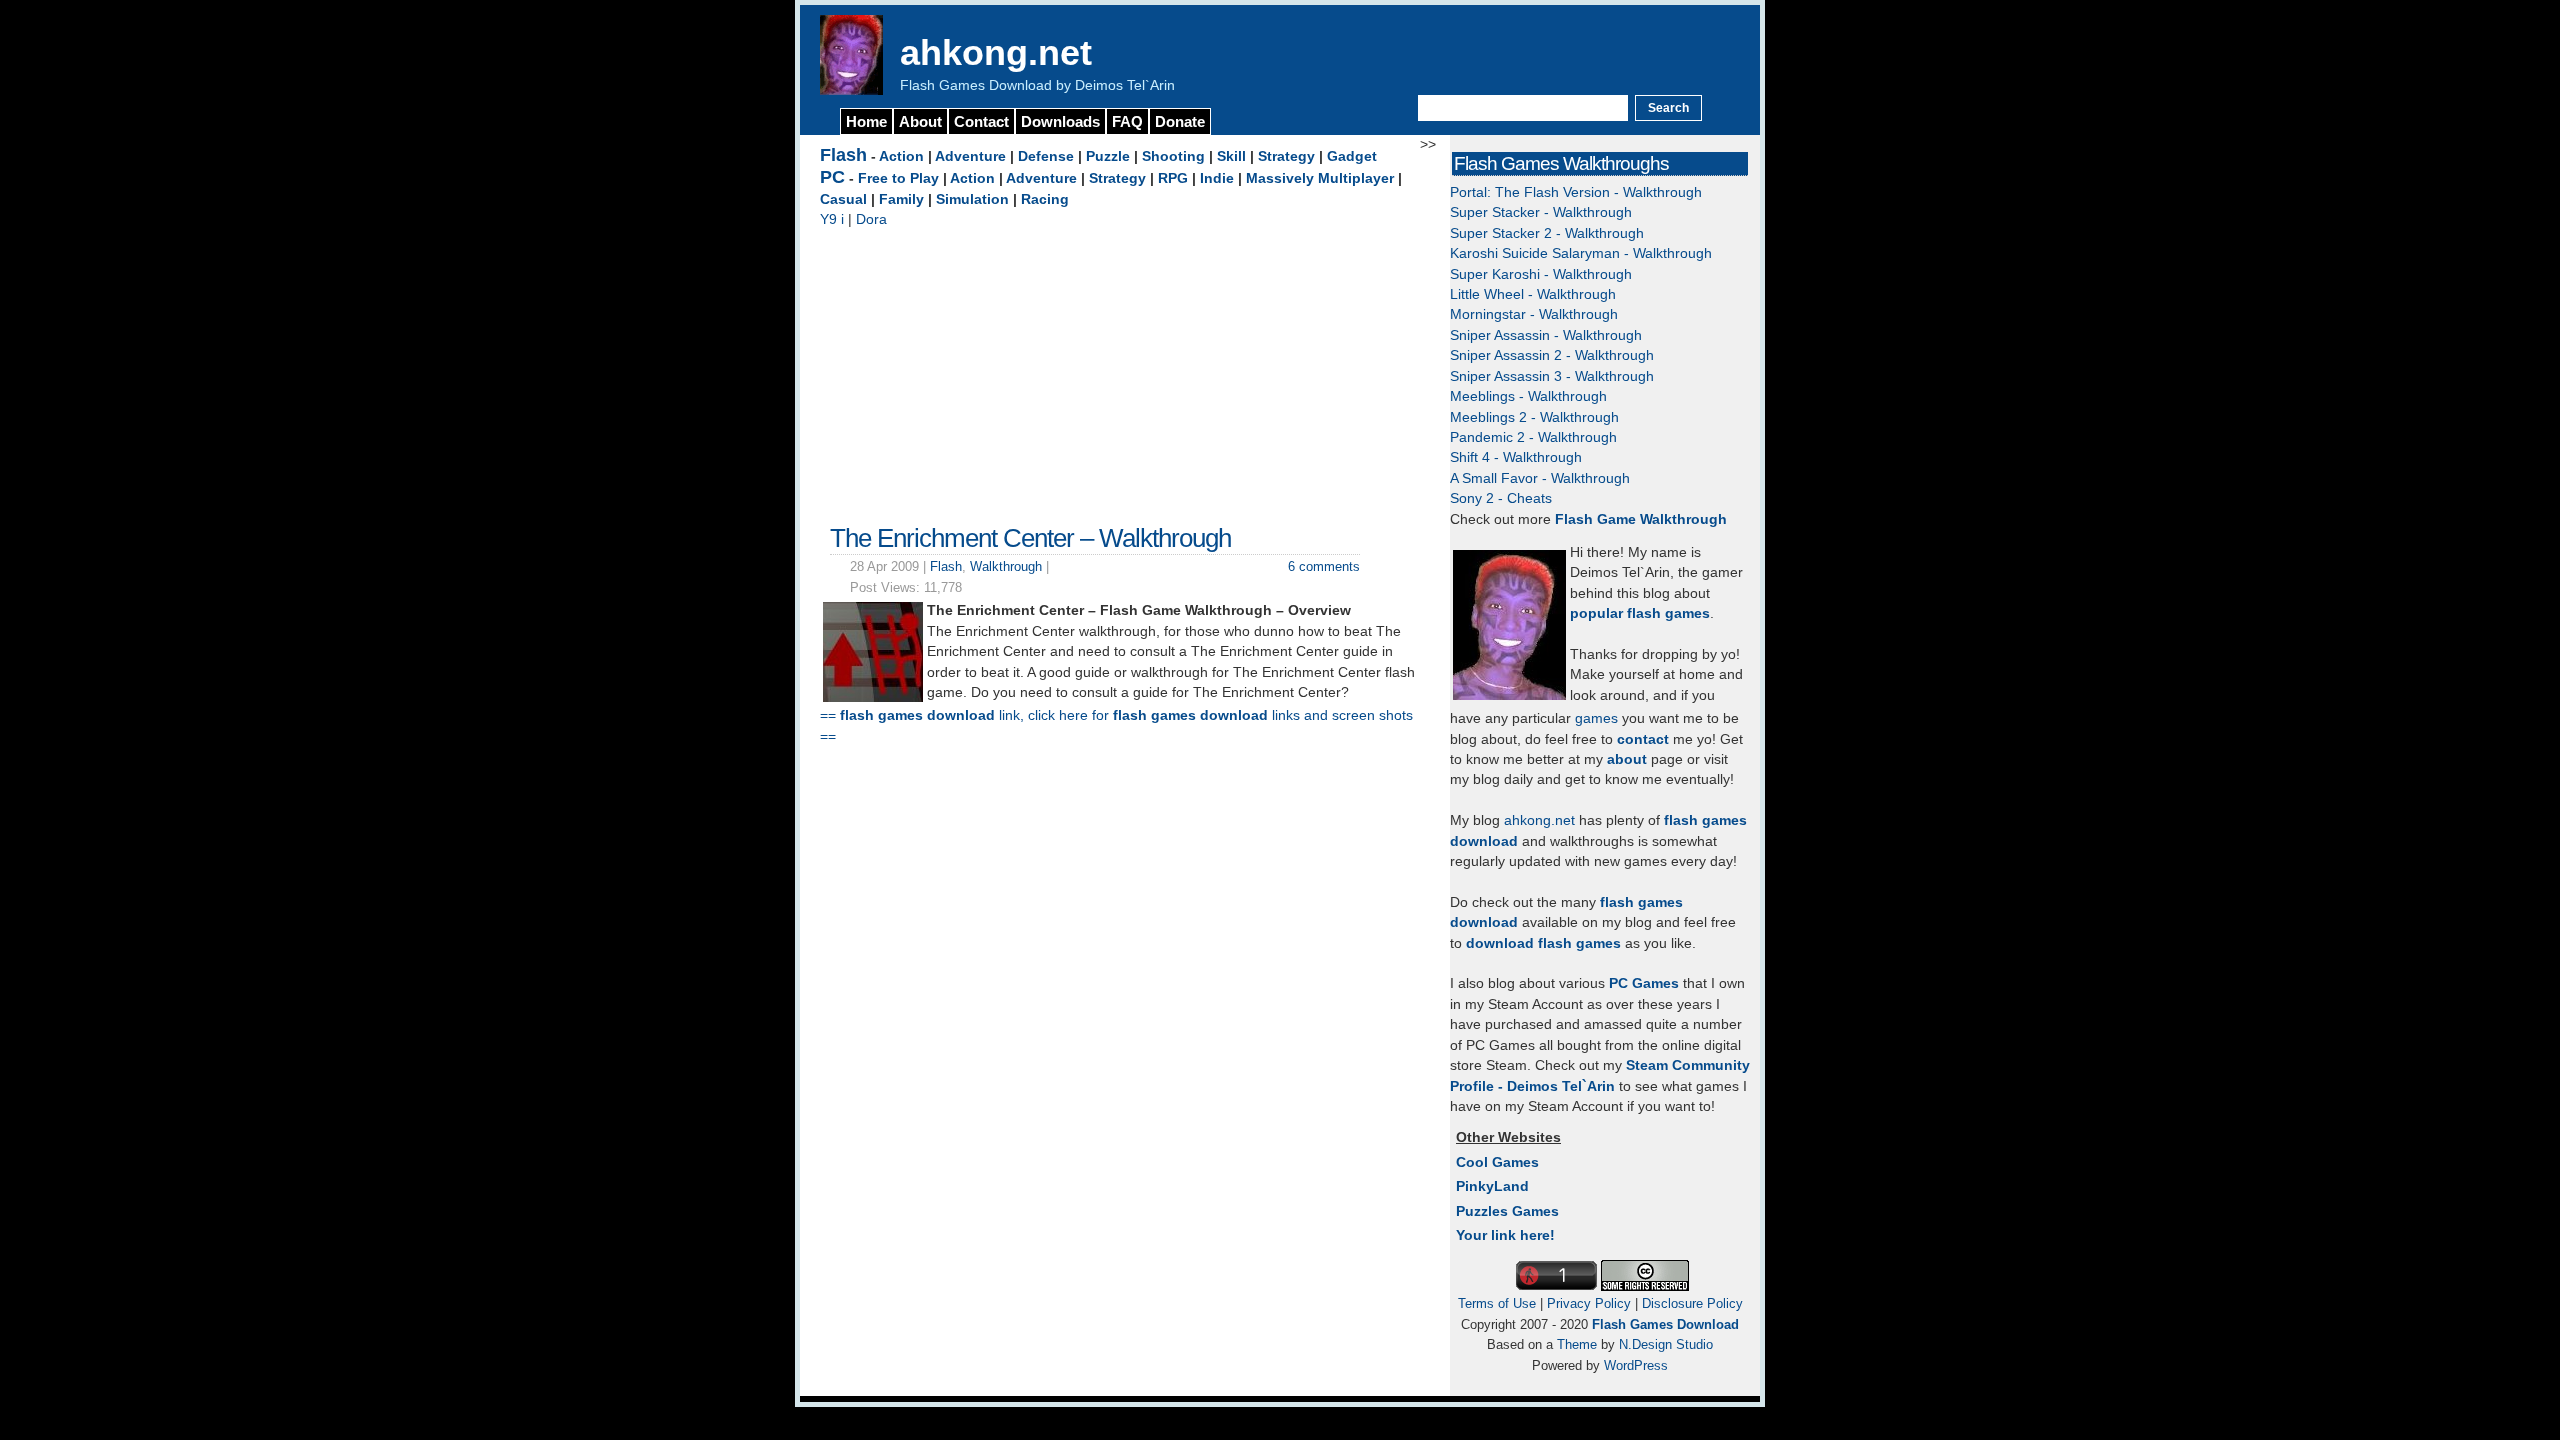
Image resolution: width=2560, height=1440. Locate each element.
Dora (871, 219)
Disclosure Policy (1692, 1303)
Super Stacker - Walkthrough (1541, 212)
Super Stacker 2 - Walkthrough (1547, 233)
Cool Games (1497, 1162)
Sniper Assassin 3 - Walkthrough (1552, 376)
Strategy (1286, 156)
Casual (843, 199)
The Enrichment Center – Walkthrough (1030, 538)
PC (832, 177)
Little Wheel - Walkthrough (1533, 294)
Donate (1180, 121)
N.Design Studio (1666, 1344)
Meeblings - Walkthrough (1528, 396)
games (1596, 718)
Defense (1046, 156)
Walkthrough (1006, 566)
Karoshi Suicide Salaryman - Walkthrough (1581, 253)
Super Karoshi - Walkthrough (1541, 274)
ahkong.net (996, 52)
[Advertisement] (1120, 371)
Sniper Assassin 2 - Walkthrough (1552, 355)
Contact (981, 121)
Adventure (970, 156)
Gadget (1352, 156)
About (920, 121)
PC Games (1644, 983)
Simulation (972, 199)
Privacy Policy (1589, 1303)
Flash (843, 155)
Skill (1231, 156)
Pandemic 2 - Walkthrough (1533, 437)
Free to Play (898, 178)
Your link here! (1505, 1235)
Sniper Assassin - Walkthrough (1546, 335)
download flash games (1543, 943)
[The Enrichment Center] (873, 697)
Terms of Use (1497, 1303)
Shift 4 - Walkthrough (1516, 457)
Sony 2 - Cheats (1501, 498)
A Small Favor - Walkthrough (1540, 478)
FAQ (1127, 121)
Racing (1045, 199)
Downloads (1060, 121)
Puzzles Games (1507, 1211)
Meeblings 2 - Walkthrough (1534, 417)
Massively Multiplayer (1320, 178)
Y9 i (832, 219)
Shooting (1173, 156)
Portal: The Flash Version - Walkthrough (1576, 192)
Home (866, 121)
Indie (1217, 178)
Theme (1577, 1344)
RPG (1173, 178)
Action (901, 156)
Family (901, 199)
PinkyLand (1492, 1186)
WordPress (1636, 1365)
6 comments (1324, 566)
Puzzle (1108, 156)
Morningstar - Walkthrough (1534, 314)
